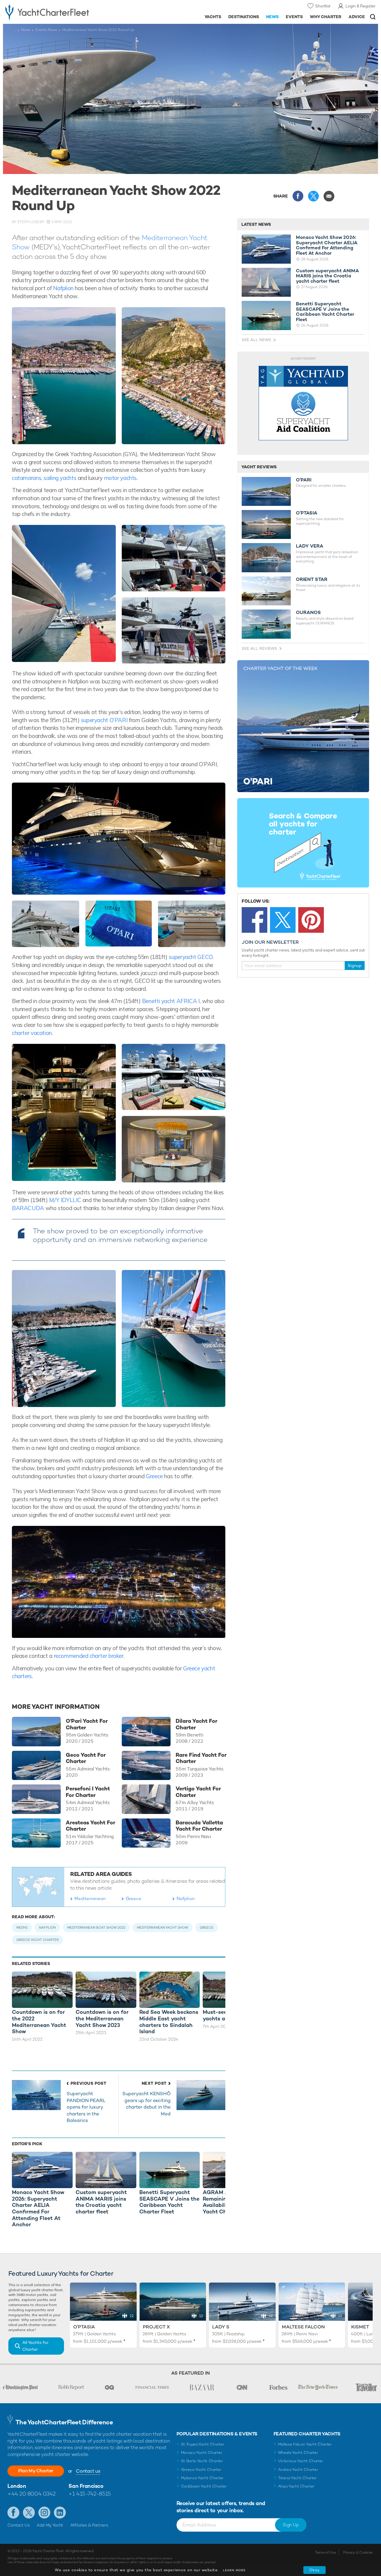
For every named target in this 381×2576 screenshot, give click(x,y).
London (17, 2486)
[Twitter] (283, 920)
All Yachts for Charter (35, 2346)
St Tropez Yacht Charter (203, 2444)
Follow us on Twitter (29, 2513)
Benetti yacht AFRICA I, (171, 1001)
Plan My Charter (36, 2471)
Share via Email (329, 196)
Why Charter (326, 17)
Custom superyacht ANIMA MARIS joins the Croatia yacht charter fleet (327, 276)
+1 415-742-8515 (90, 2494)
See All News (256, 340)
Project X (156, 2327)
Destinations (244, 17)
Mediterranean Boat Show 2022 (96, 1927)
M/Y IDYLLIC (65, 1200)
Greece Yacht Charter (201, 2469)
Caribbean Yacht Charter (204, 2486)
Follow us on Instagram (44, 2513)
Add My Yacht (50, 2525)
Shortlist (323, 6)
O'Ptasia (84, 2327)
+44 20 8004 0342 (32, 2494)
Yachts (213, 17)
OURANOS (308, 612)
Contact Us (19, 2525)
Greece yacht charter (38, 1940)
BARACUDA (29, 1208)
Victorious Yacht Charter (300, 2461)
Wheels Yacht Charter (298, 2453)
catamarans (26, 478)
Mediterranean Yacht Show (163, 1927)
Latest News (256, 224)
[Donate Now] (303, 403)
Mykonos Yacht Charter (202, 2478)
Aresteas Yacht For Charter (90, 1826)
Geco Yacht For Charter (86, 1758)
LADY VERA (310, 546)
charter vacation (32, 1033)
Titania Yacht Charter (297, 2478)
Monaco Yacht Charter (202, 2453)
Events (294, 17)
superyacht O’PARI (104, 720)
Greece (154, 1476)
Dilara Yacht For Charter (196, 1724)
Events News (46, 30)
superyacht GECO (190, 957)
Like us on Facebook (13, 2513)
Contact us (88, 2471)
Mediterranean (90, 1898)
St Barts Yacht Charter (202, 2461)
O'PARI (304, 480)
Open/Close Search (373, 17)
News (272, 17)
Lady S (221, 2327)
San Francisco (86, 2486)
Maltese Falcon (303, 2327)
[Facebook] (254, 920)
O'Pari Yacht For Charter (87, 1724)
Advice (357, 17)
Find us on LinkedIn (60, 2513)
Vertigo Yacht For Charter (198, 1792)
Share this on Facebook (298, 196)
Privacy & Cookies (358, 2552)
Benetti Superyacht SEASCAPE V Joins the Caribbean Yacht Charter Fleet (325, 312)
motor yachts (120, 478)
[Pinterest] (311, 920)
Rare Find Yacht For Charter (201, 1758)
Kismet (360, 2327)
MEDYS (22, 1927)
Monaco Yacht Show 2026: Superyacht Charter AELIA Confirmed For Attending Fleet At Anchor (327, 245)
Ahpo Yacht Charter (296, 2486)
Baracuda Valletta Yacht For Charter (199, 1826)
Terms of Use (325, 2552)
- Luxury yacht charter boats (59, 12)
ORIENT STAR (312, 579)
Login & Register (361, 6)
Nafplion (63, 288)
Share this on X (313, 196)
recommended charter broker (89, 1656)
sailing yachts (60, 478)
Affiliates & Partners (89, 2525)
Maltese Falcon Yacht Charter (305, 2444)
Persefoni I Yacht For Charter (88, 1792)
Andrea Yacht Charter (298, 2469)
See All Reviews (259, 648)
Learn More (234, 2570)
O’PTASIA (307, 513)
